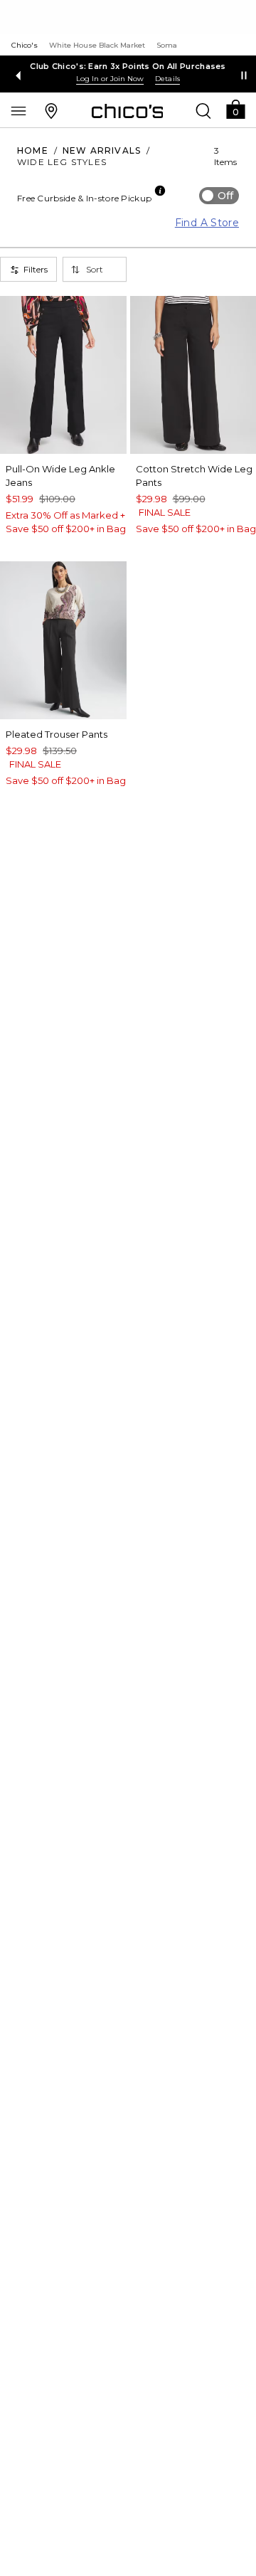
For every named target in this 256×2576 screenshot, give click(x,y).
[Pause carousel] (244, 75)
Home (33, 150)
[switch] (219, 196)
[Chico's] (128, 111)
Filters (36, 269)
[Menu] (18, 110)
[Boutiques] (51, 110)
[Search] (203, 110)
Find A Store (207, 223)
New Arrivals (102, 150)
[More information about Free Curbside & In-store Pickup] (160, 191)
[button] (235, 108)
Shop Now (116, 79)
